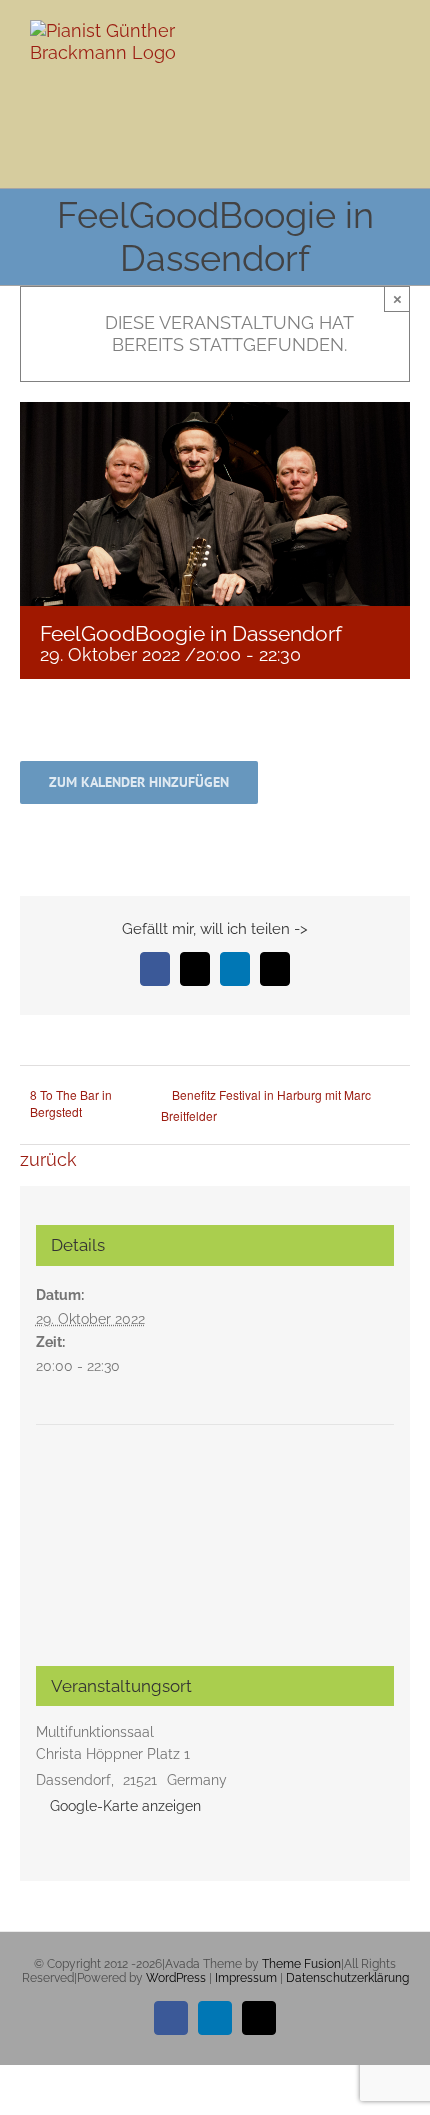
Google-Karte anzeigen (125, 1806)
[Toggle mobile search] (356, 60)
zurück (48, 1159)
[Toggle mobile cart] (320, 60)
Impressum (246, 1978)
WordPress (176, 1978)
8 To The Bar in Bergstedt (71, 1103)
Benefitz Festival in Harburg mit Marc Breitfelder (266, 1105)
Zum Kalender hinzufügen (139, 782)
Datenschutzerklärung (347, 1978)
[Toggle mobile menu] (392, 60)
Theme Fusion (301, 1964)
